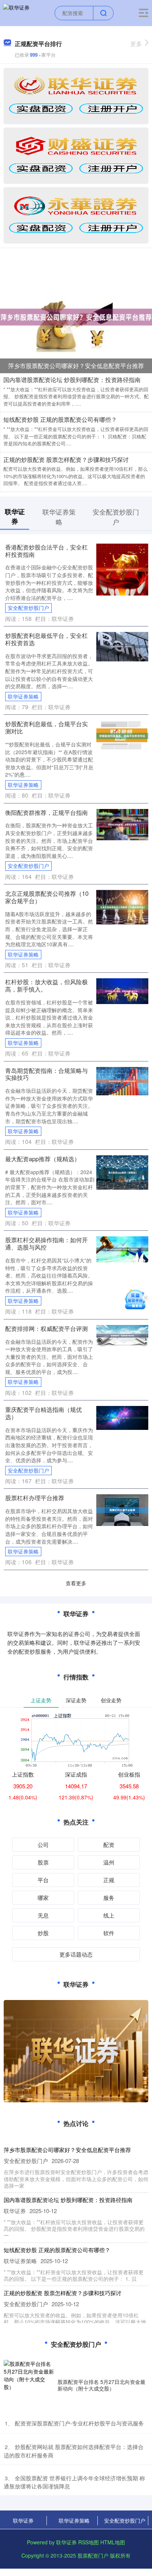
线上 (109, 1915)
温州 (109, 1862)
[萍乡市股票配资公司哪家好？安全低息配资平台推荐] (76, 316)
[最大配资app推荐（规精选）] (122, 1172)
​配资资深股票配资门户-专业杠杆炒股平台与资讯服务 (79, 2423)
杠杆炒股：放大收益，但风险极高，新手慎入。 (46, 985)
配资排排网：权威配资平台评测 (46, 1328)
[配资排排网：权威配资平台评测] (122, 1335)
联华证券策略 (23, 696)
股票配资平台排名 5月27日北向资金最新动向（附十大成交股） (101, 2385)
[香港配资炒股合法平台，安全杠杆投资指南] (122, 569)
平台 (43, 1880)
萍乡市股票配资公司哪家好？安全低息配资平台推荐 (76, 366)
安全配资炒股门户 (28, 608)
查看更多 (76, 1583)
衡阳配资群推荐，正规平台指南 (46, 812)
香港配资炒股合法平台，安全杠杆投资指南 (46, 551)
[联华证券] (16, 12)
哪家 (43, 1897)
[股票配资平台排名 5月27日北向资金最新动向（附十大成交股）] (29, 2385)
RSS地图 (89, 2542)
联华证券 (23, 2520)
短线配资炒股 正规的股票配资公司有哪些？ (60, 419)
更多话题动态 (76, 1954)
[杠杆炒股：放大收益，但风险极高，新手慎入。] (122, 990)
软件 (109, 1933)
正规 (109, 1880)
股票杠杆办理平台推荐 (35, 1498)
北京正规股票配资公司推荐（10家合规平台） (47, 897)
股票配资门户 (93, 2555)
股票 (43, 1862)
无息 (43, 1915)
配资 (109, 1844)
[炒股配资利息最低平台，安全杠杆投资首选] (122, 646)
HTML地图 (113, 2542)
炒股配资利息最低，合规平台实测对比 (46, 727)
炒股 (43, 1933)
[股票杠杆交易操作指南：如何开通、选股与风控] (122, 1248)
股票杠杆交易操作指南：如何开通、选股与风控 (46, 1243)
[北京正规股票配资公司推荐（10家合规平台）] (122, 907)
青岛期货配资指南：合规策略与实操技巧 (46, 1074)
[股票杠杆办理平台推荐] (122, 1509)
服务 (109, 1897)
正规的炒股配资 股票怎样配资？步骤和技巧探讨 (66, 460)
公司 (43, 1844)
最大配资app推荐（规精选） (43, 1159)
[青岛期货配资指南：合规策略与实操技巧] (122, 1080)
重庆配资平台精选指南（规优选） (44, 1413)
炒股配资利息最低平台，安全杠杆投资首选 (46, 639)
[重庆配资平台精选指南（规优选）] (122, 1417)
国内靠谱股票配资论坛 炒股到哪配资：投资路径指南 (72, 380)
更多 (136, 44)
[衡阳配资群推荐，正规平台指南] (122, 824)
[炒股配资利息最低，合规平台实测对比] (122, 735)
